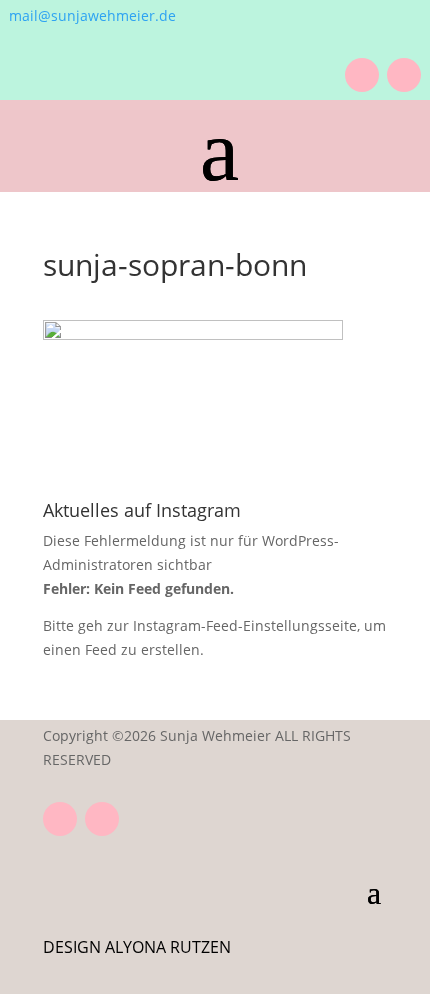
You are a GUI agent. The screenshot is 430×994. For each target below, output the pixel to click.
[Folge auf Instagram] (404, 75)
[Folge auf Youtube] (362, 75)
